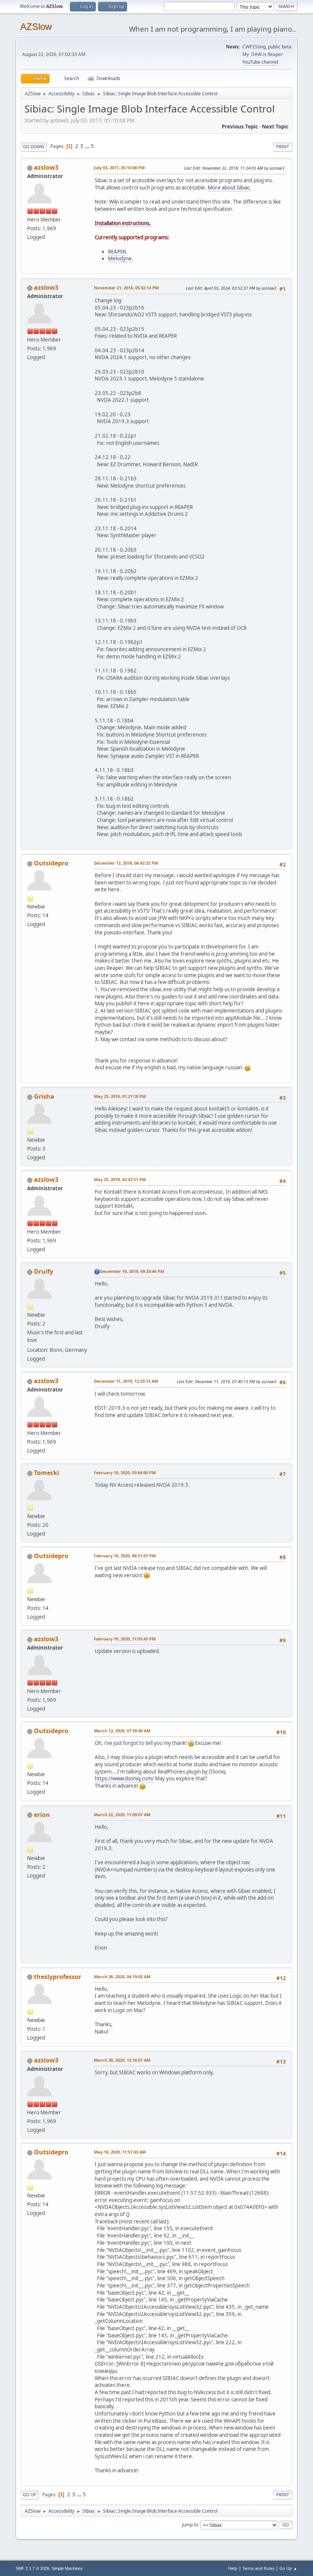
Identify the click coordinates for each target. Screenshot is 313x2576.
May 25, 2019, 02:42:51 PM (120, 1179)
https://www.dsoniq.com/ (124, 1778)
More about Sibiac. (229, 188)
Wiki (114, 202)
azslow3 (46, 167)
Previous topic (240, 127)
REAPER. (118, 252)
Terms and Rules (258, 2568)
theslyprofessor (58, 1977)
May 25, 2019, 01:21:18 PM (120, 1096)
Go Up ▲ (288, 2568)
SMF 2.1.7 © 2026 (32, 2568)
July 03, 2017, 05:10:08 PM (119, 168)
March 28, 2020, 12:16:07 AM (122, 2060)
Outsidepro (51, 863)
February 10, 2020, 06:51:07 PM (125, 1556)
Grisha (44, 1096)
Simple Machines (67, 2568)
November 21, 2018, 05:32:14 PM (126, 288)
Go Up (30, 2495)
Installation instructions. (123, 223)
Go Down (34, 147)
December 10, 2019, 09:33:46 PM (132, 1271)
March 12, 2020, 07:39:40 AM (122, 1731)
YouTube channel (260, 62)
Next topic (275, 127)
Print (283, 147)
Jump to (190, 2524)
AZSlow (36, 26)
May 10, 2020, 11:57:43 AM (120, 2152)
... (88, 146)
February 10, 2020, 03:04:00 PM (125, 1473)
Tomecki (47, 1473)
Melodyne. (121, 258)
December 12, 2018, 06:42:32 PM (126, 863)
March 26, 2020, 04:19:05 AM (122, 1977)
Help (233, 2568)
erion (42, 1815)
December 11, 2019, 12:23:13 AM (126, 1381)
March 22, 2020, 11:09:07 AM (122, 1814)
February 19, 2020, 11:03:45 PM (125, 1639)
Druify (44, 1271)
